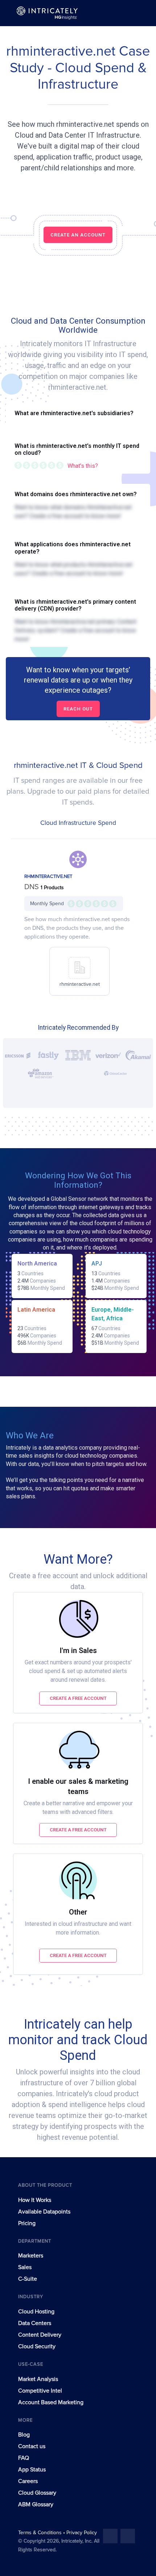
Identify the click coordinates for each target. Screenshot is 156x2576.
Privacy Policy (82, 2533)
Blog (24, 2435)
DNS (32, 887)
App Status (32, 2470)
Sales (25, 2267)
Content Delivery (40, 2335)
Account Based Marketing (51, 2402)
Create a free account (78, 1698)
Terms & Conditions (41, 2533)
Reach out (78, 709)
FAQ (24, 2458)
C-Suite (28, 2279)
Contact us (32, 2446)
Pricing (27, 2223)
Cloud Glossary (37, 2493)
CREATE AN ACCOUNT (78, 235)
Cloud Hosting (36, 2312)
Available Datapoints (44, 2212)
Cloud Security (37, 2346)
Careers (28, 2481)
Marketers (31, 2256)
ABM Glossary (36, 2504)
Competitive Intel (40, 2391)
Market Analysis (38, 2379)
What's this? (83, 466)
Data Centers (35, 2323)
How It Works (35, 2200)
